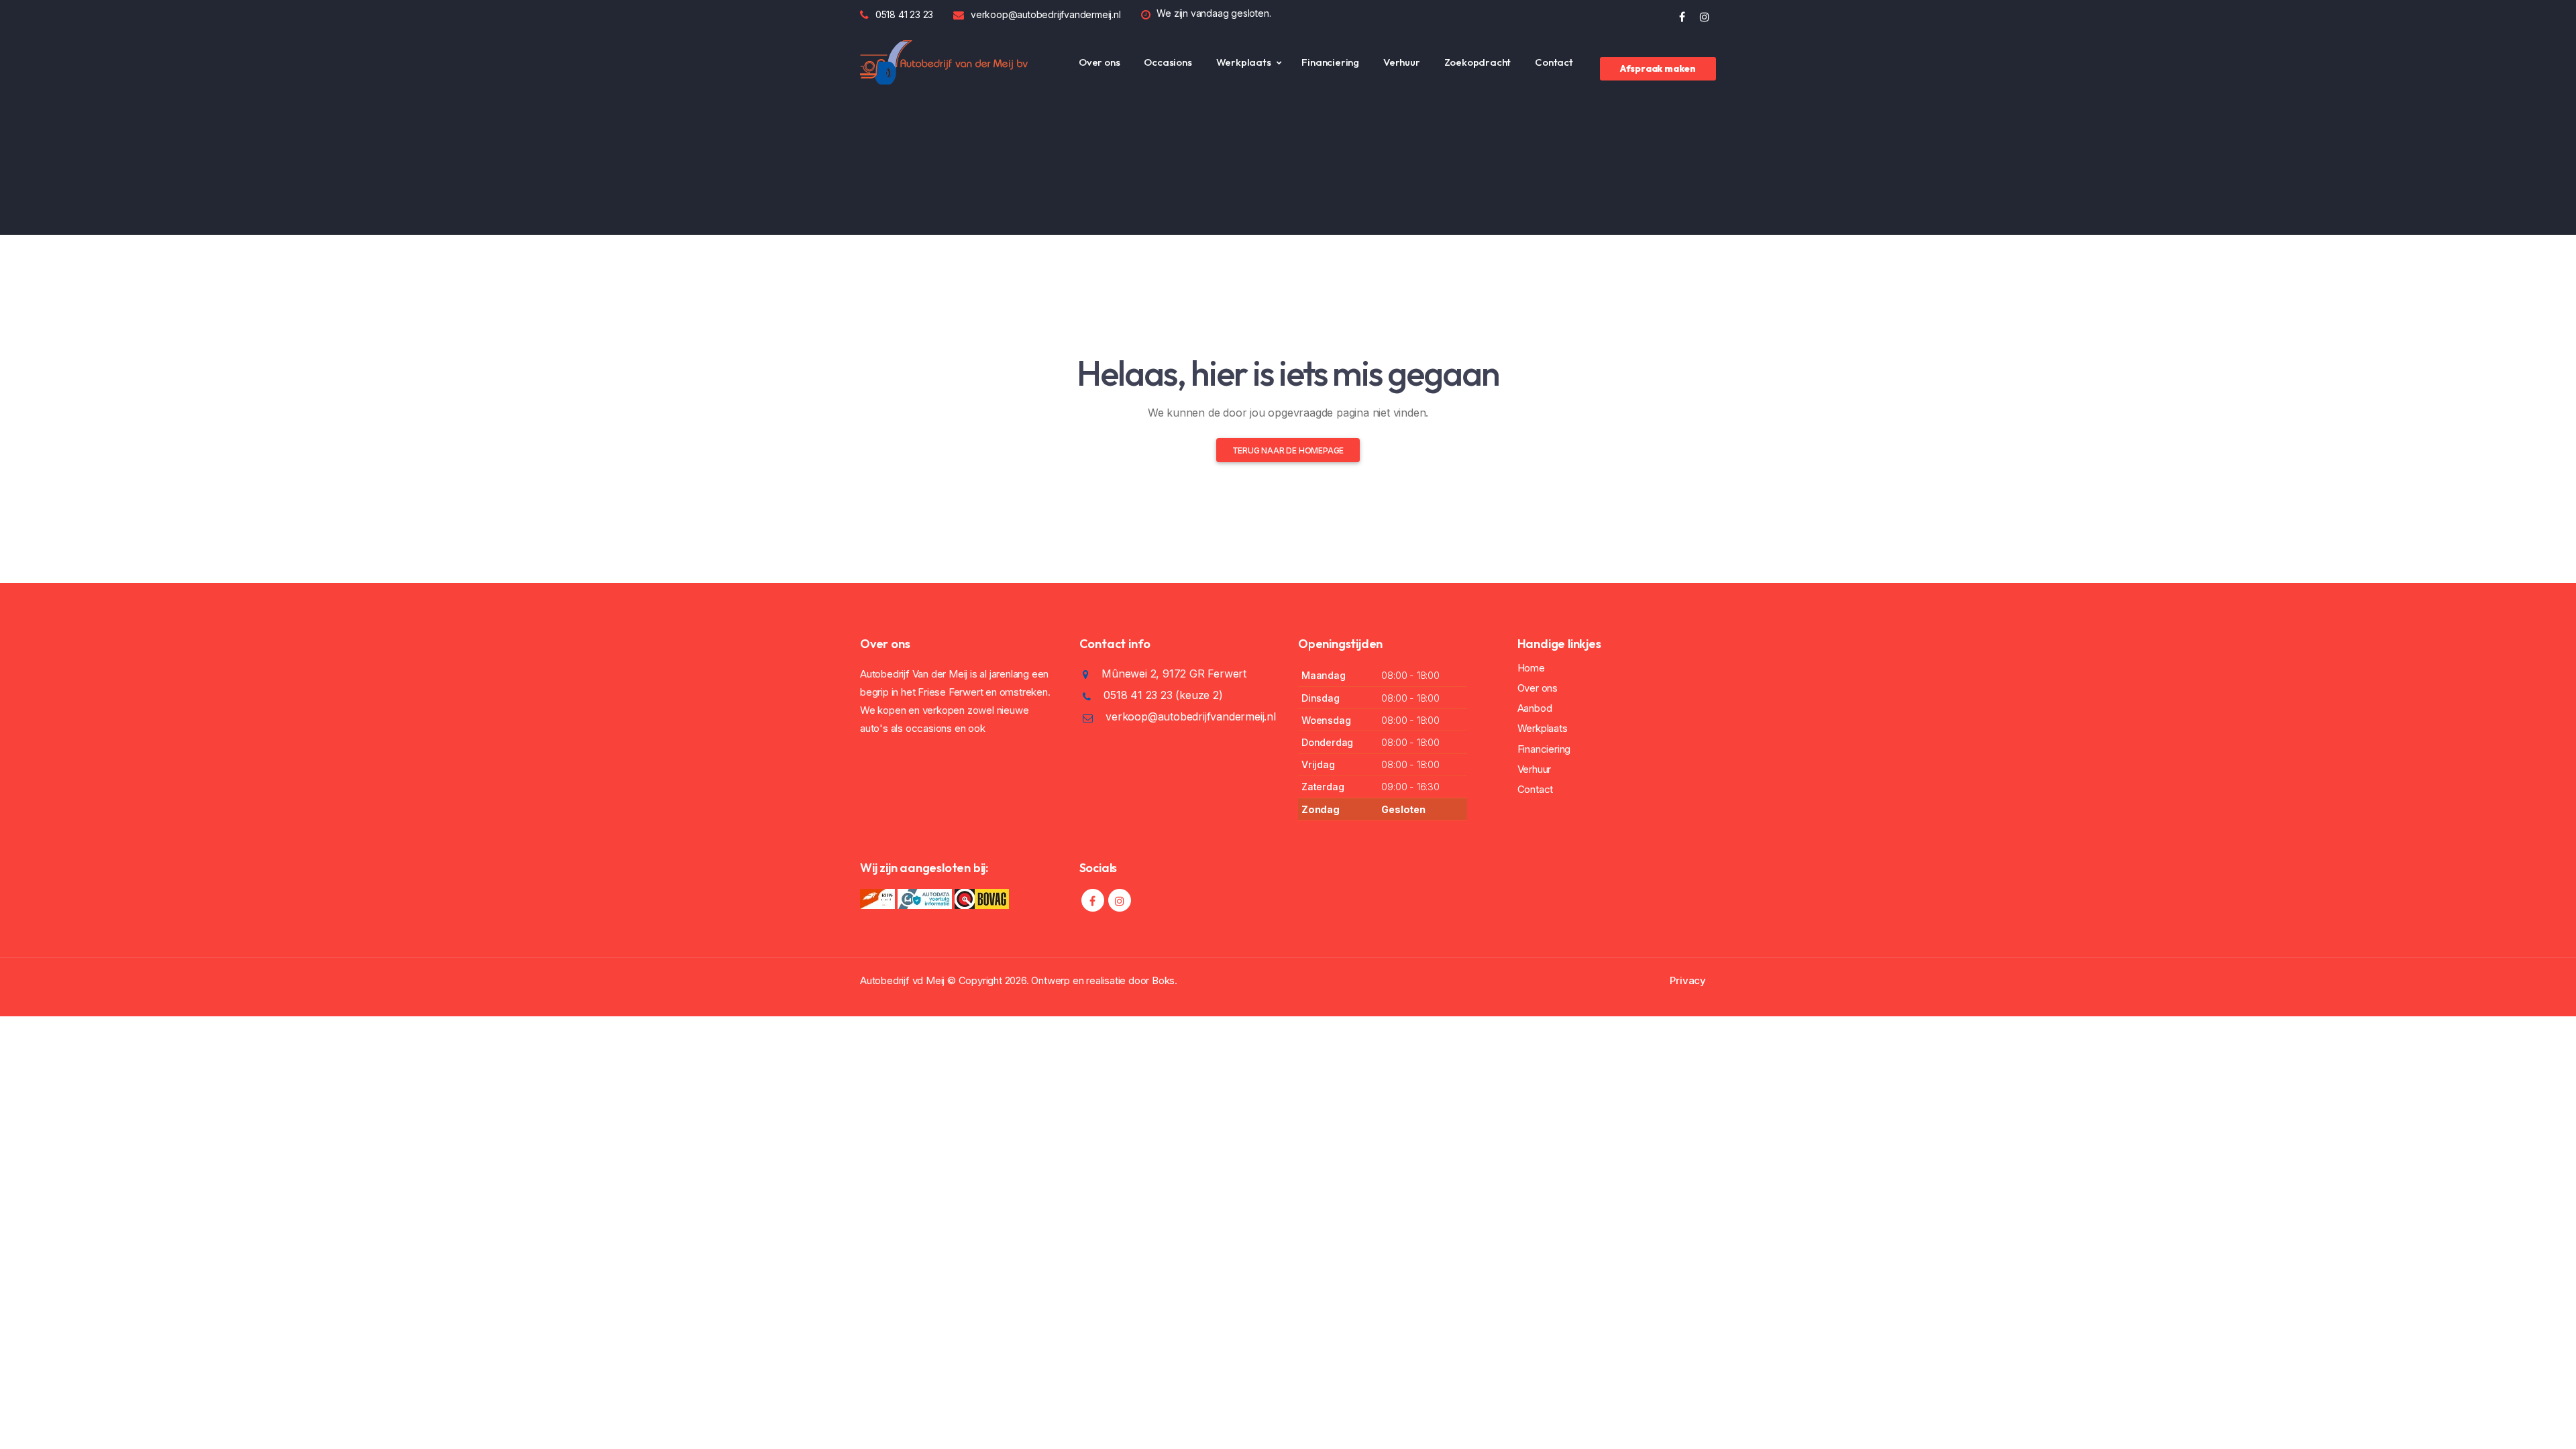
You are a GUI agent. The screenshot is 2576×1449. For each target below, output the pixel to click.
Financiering (1330, 62)
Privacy (1688, 980)
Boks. (1165, 980)
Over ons (1099, 62)
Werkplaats (1244, 62)
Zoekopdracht (1478, 62)
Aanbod (1535, 708)
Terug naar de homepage (1288, 450)
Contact (1554, 62)
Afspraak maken (1658, 68)
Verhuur (1402, 62)
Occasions (1168, 62)
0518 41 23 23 (904, 14)
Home (1531, 668)
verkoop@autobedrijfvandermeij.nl (1046, 14)
